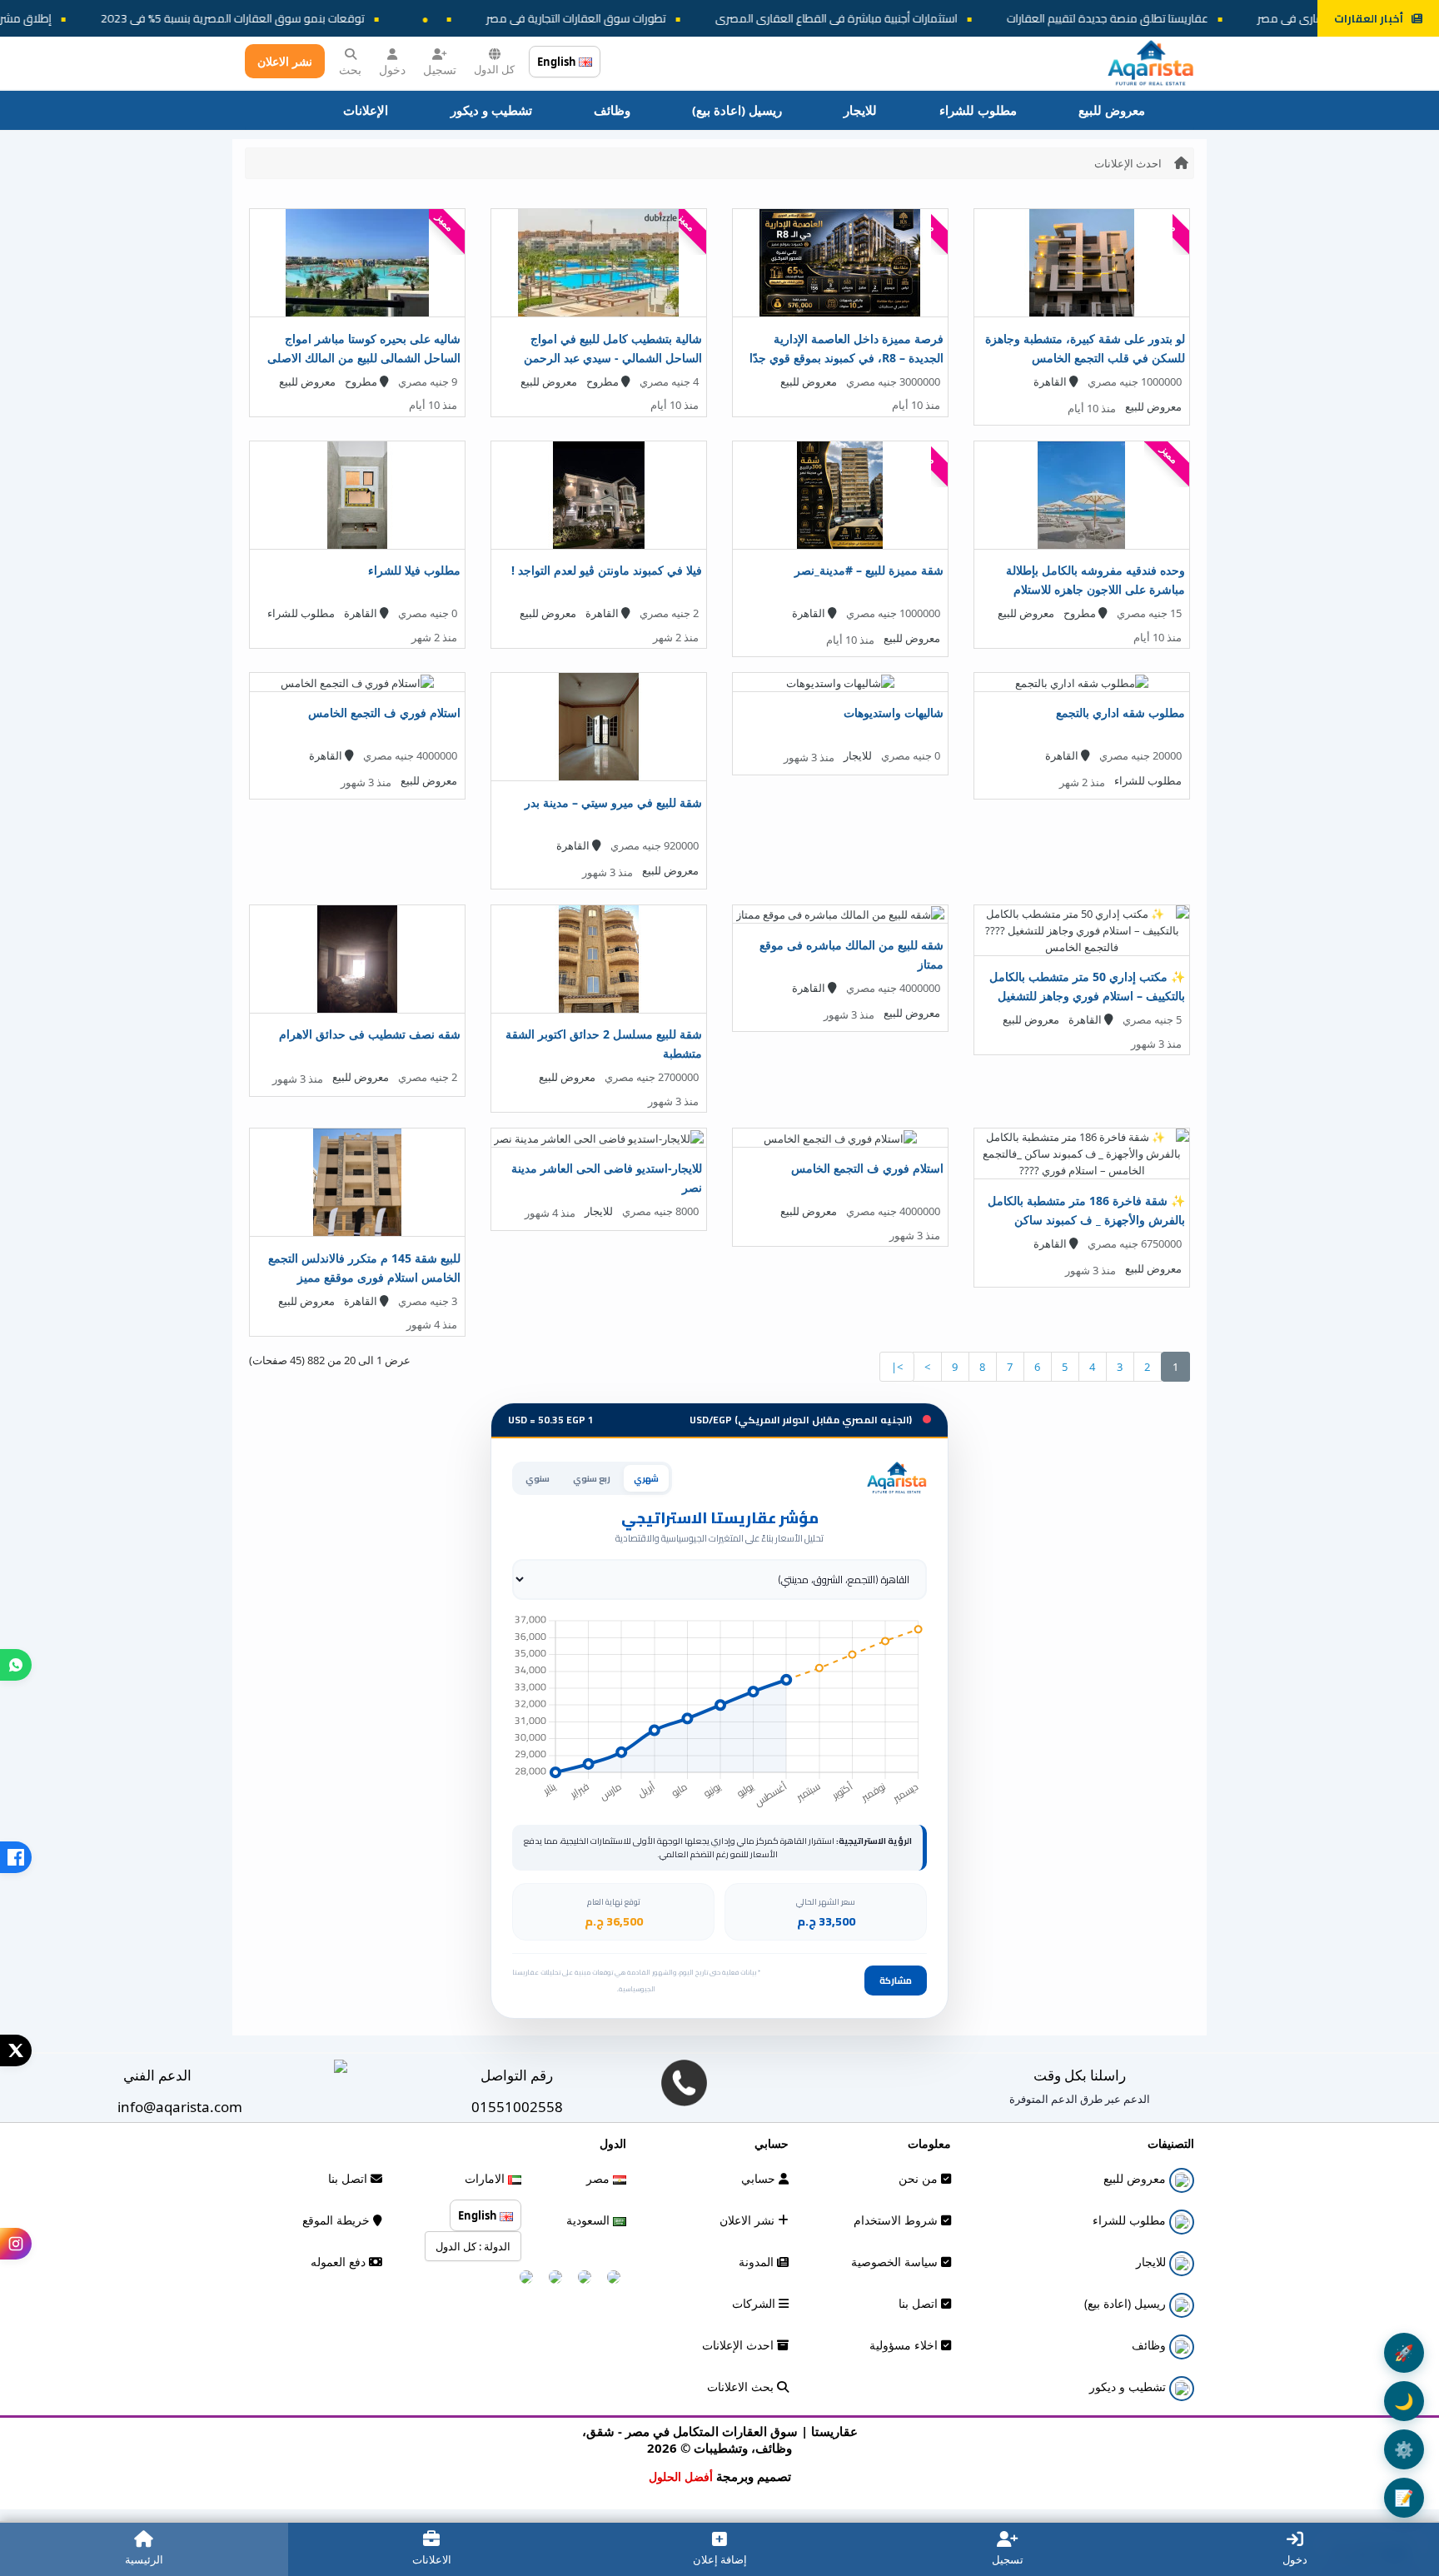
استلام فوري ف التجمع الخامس (384, 713)
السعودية (590, 2220)
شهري (646, 1478)
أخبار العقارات (1369, 18)
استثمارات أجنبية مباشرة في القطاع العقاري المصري (921, 18)
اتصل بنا (920, 2303)
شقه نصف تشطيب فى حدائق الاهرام (370, 1034)
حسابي (760, 2178)
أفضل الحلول (681, 2476)
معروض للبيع (1112, 110)
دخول (392, 70)
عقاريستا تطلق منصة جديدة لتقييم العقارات (1193, 18)
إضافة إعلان (720, 2559)
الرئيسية (144, 2559)
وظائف (612, 110)
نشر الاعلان (285, 61)
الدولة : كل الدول (473, 2246)
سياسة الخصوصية (896, 2262)
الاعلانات (432, 2559)
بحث (350, 70)
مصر (600, 2178)
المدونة (758, 2262)
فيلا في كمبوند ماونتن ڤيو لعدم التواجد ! (607, 570)
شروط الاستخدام (897, 2220)
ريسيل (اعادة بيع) (737, 110)
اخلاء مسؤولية (905, 2345)
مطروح (604, 381)
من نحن (920, 2178)
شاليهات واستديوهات (894, 713)
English (558, 62)
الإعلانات (366, 110)
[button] (16, 1665)
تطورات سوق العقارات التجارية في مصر (661, 18)
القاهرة (1051, 381)
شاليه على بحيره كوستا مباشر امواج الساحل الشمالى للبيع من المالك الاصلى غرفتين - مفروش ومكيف (364, 358)
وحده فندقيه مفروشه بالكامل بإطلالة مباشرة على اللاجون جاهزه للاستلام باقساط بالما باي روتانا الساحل (1095, 589)
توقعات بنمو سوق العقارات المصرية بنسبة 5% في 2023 (318, 18)
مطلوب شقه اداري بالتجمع (1120, 713)
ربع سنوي (592, 1478)
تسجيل (440, 70)
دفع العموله (340, 2262)
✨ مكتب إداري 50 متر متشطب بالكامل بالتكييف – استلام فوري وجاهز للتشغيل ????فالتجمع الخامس (1087, 996)
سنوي (538, 1478)
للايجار (860, 110)
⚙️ (1404, 2449)
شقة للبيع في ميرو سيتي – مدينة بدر (613, 802)
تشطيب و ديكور (491, 110)
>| (897, 1367)
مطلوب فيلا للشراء (414, 570)
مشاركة (896, 1981)
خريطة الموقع (338, 2220)
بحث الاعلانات (742, 2387)
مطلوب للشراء (978, 110)
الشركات (755, 2303)
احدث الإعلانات (1128, 163)
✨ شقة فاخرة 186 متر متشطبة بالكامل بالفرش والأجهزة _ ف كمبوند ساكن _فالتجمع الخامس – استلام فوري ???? (1086, 1220)
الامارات (486, 2178)
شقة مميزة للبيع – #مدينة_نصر (869, 570)
